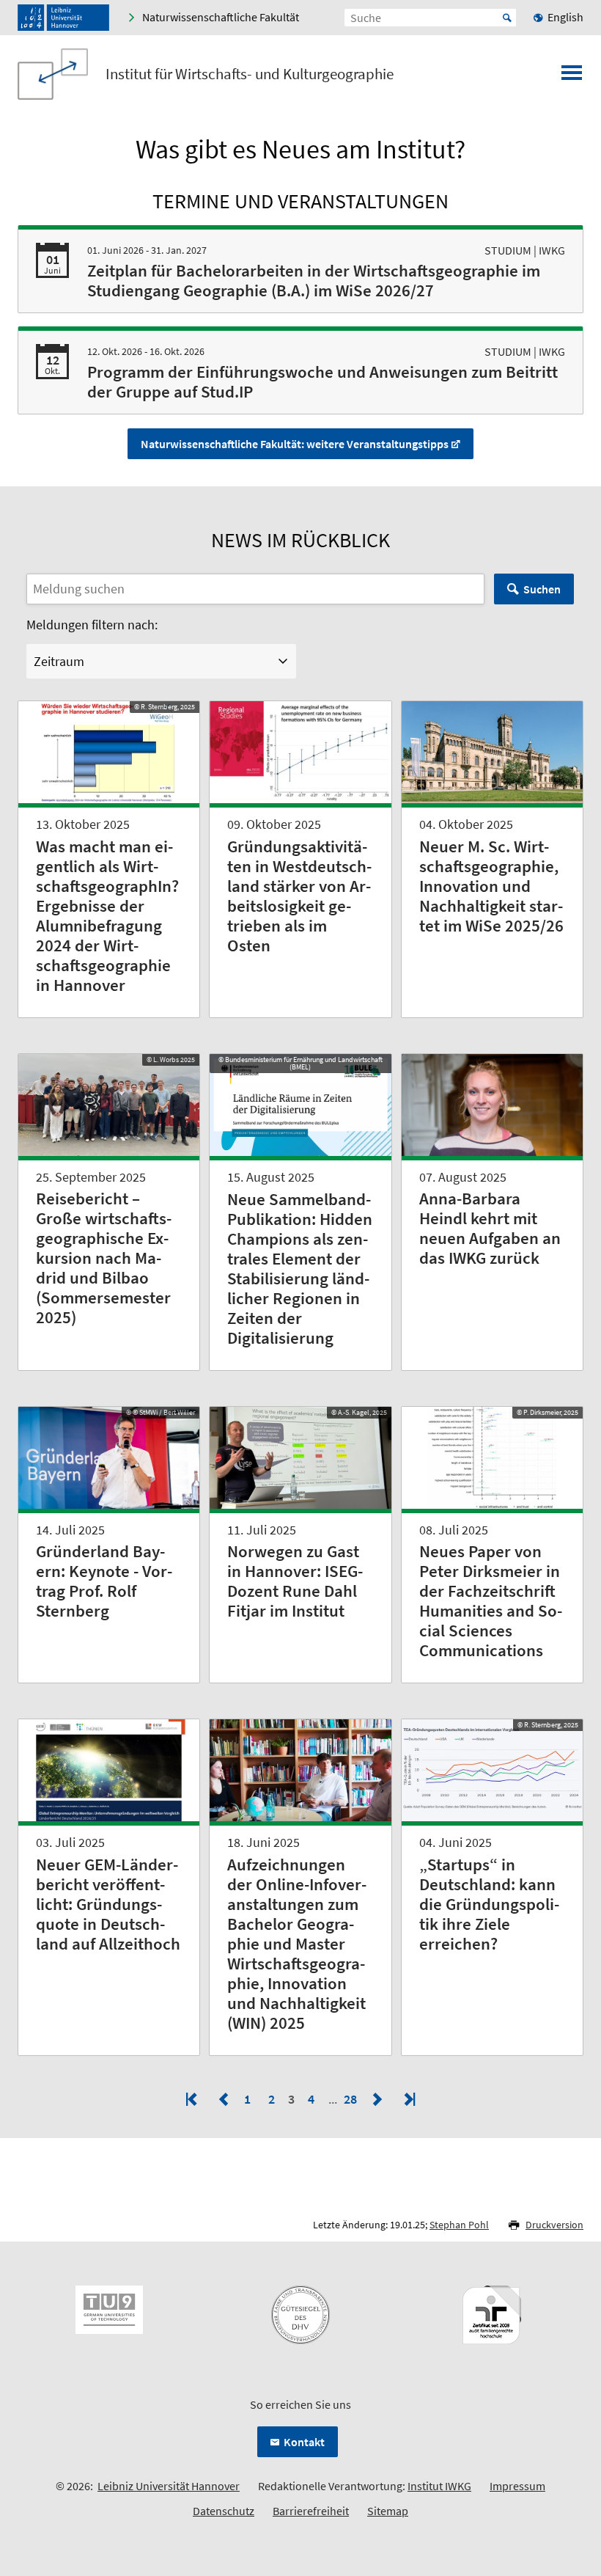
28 (352, 2099)
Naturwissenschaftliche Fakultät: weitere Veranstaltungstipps (295, 444)
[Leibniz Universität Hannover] (63, 18)
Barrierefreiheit (311, 2511)
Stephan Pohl (459, 2225)
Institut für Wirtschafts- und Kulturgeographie (250, 74)
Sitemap (388, 2511)
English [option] (565, 17)
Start (507, 18)
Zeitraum (59, 661)
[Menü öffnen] (572, 77)
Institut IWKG (439, 2486)
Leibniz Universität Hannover (169, 2486)
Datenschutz (224, 2511)
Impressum (517, 2486)
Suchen (542, 589)
